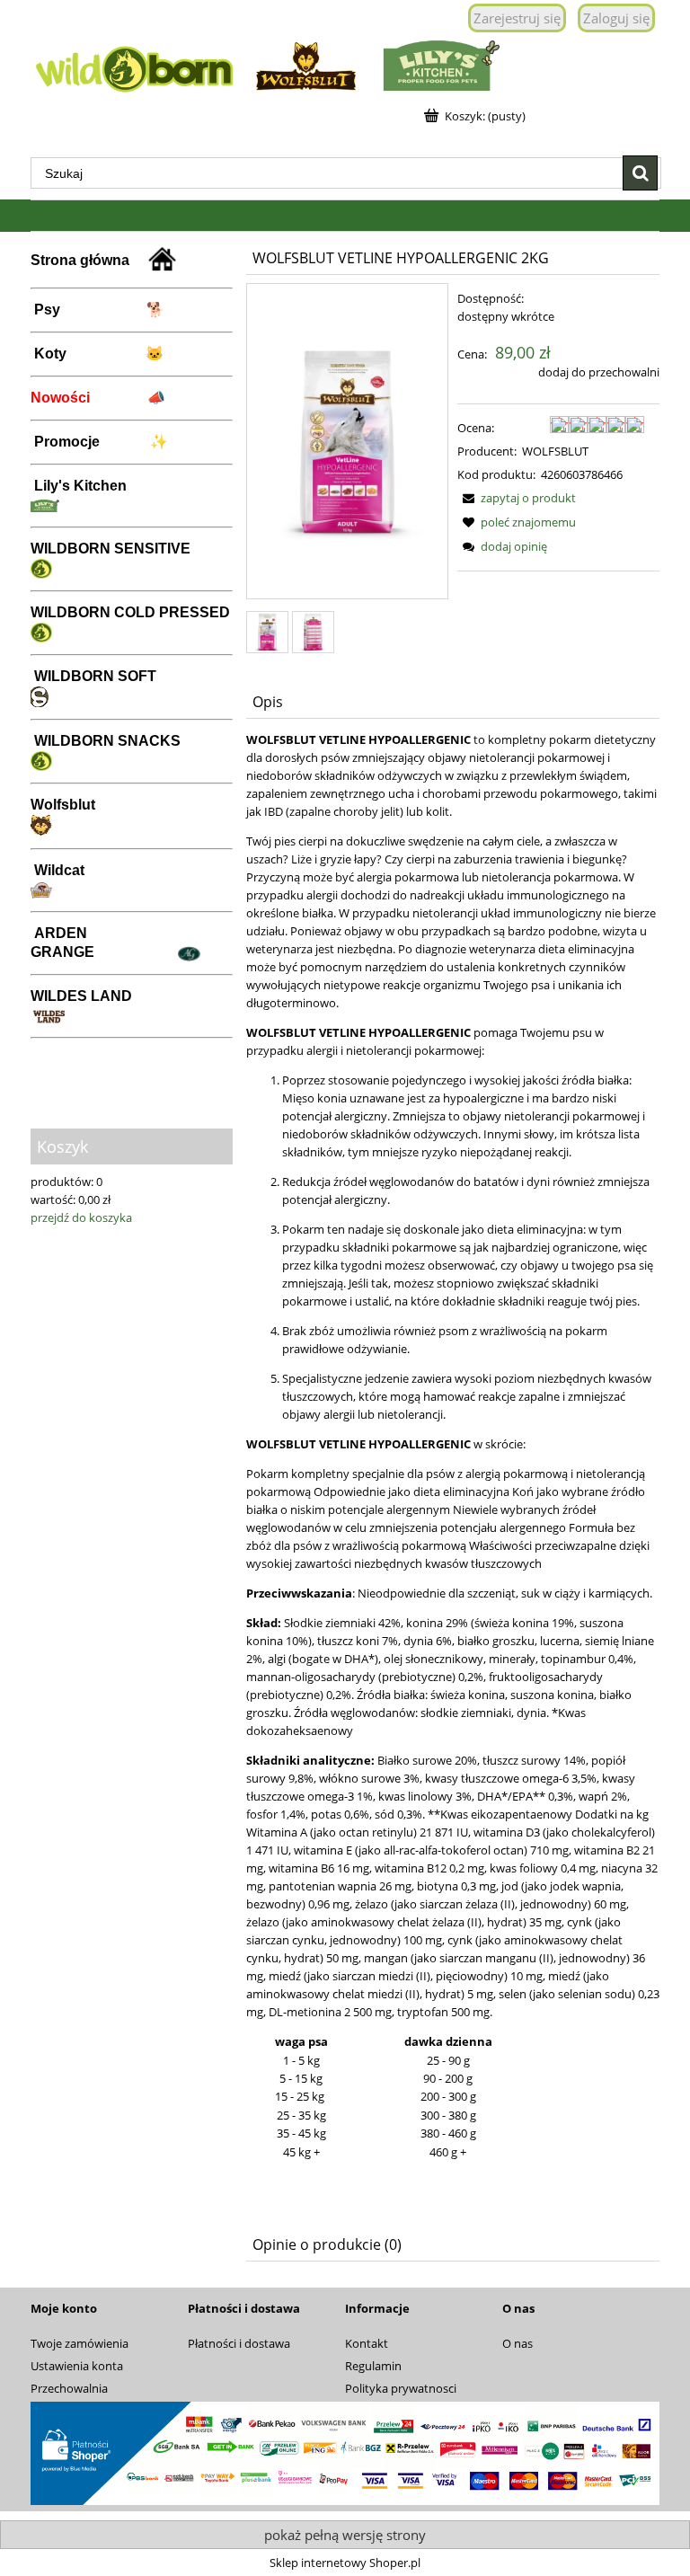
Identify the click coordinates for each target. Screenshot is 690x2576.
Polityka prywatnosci (401, 2388)
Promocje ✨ (101, 442)
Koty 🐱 (99, 354)
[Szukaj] (640, 173)
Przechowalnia (69, 2388)
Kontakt (367, 2343)
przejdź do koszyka (81, 1217)
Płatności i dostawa (239, 2343)
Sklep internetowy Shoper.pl (345, 2563)
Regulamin (373, 2366)
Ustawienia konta (77, 2366)
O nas (517, 2343)
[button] (517, 498)
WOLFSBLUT (555, 451)
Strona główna (89, 260)
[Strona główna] (345, 65)
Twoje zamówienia (80, 2343)
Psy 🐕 (99, 310)
